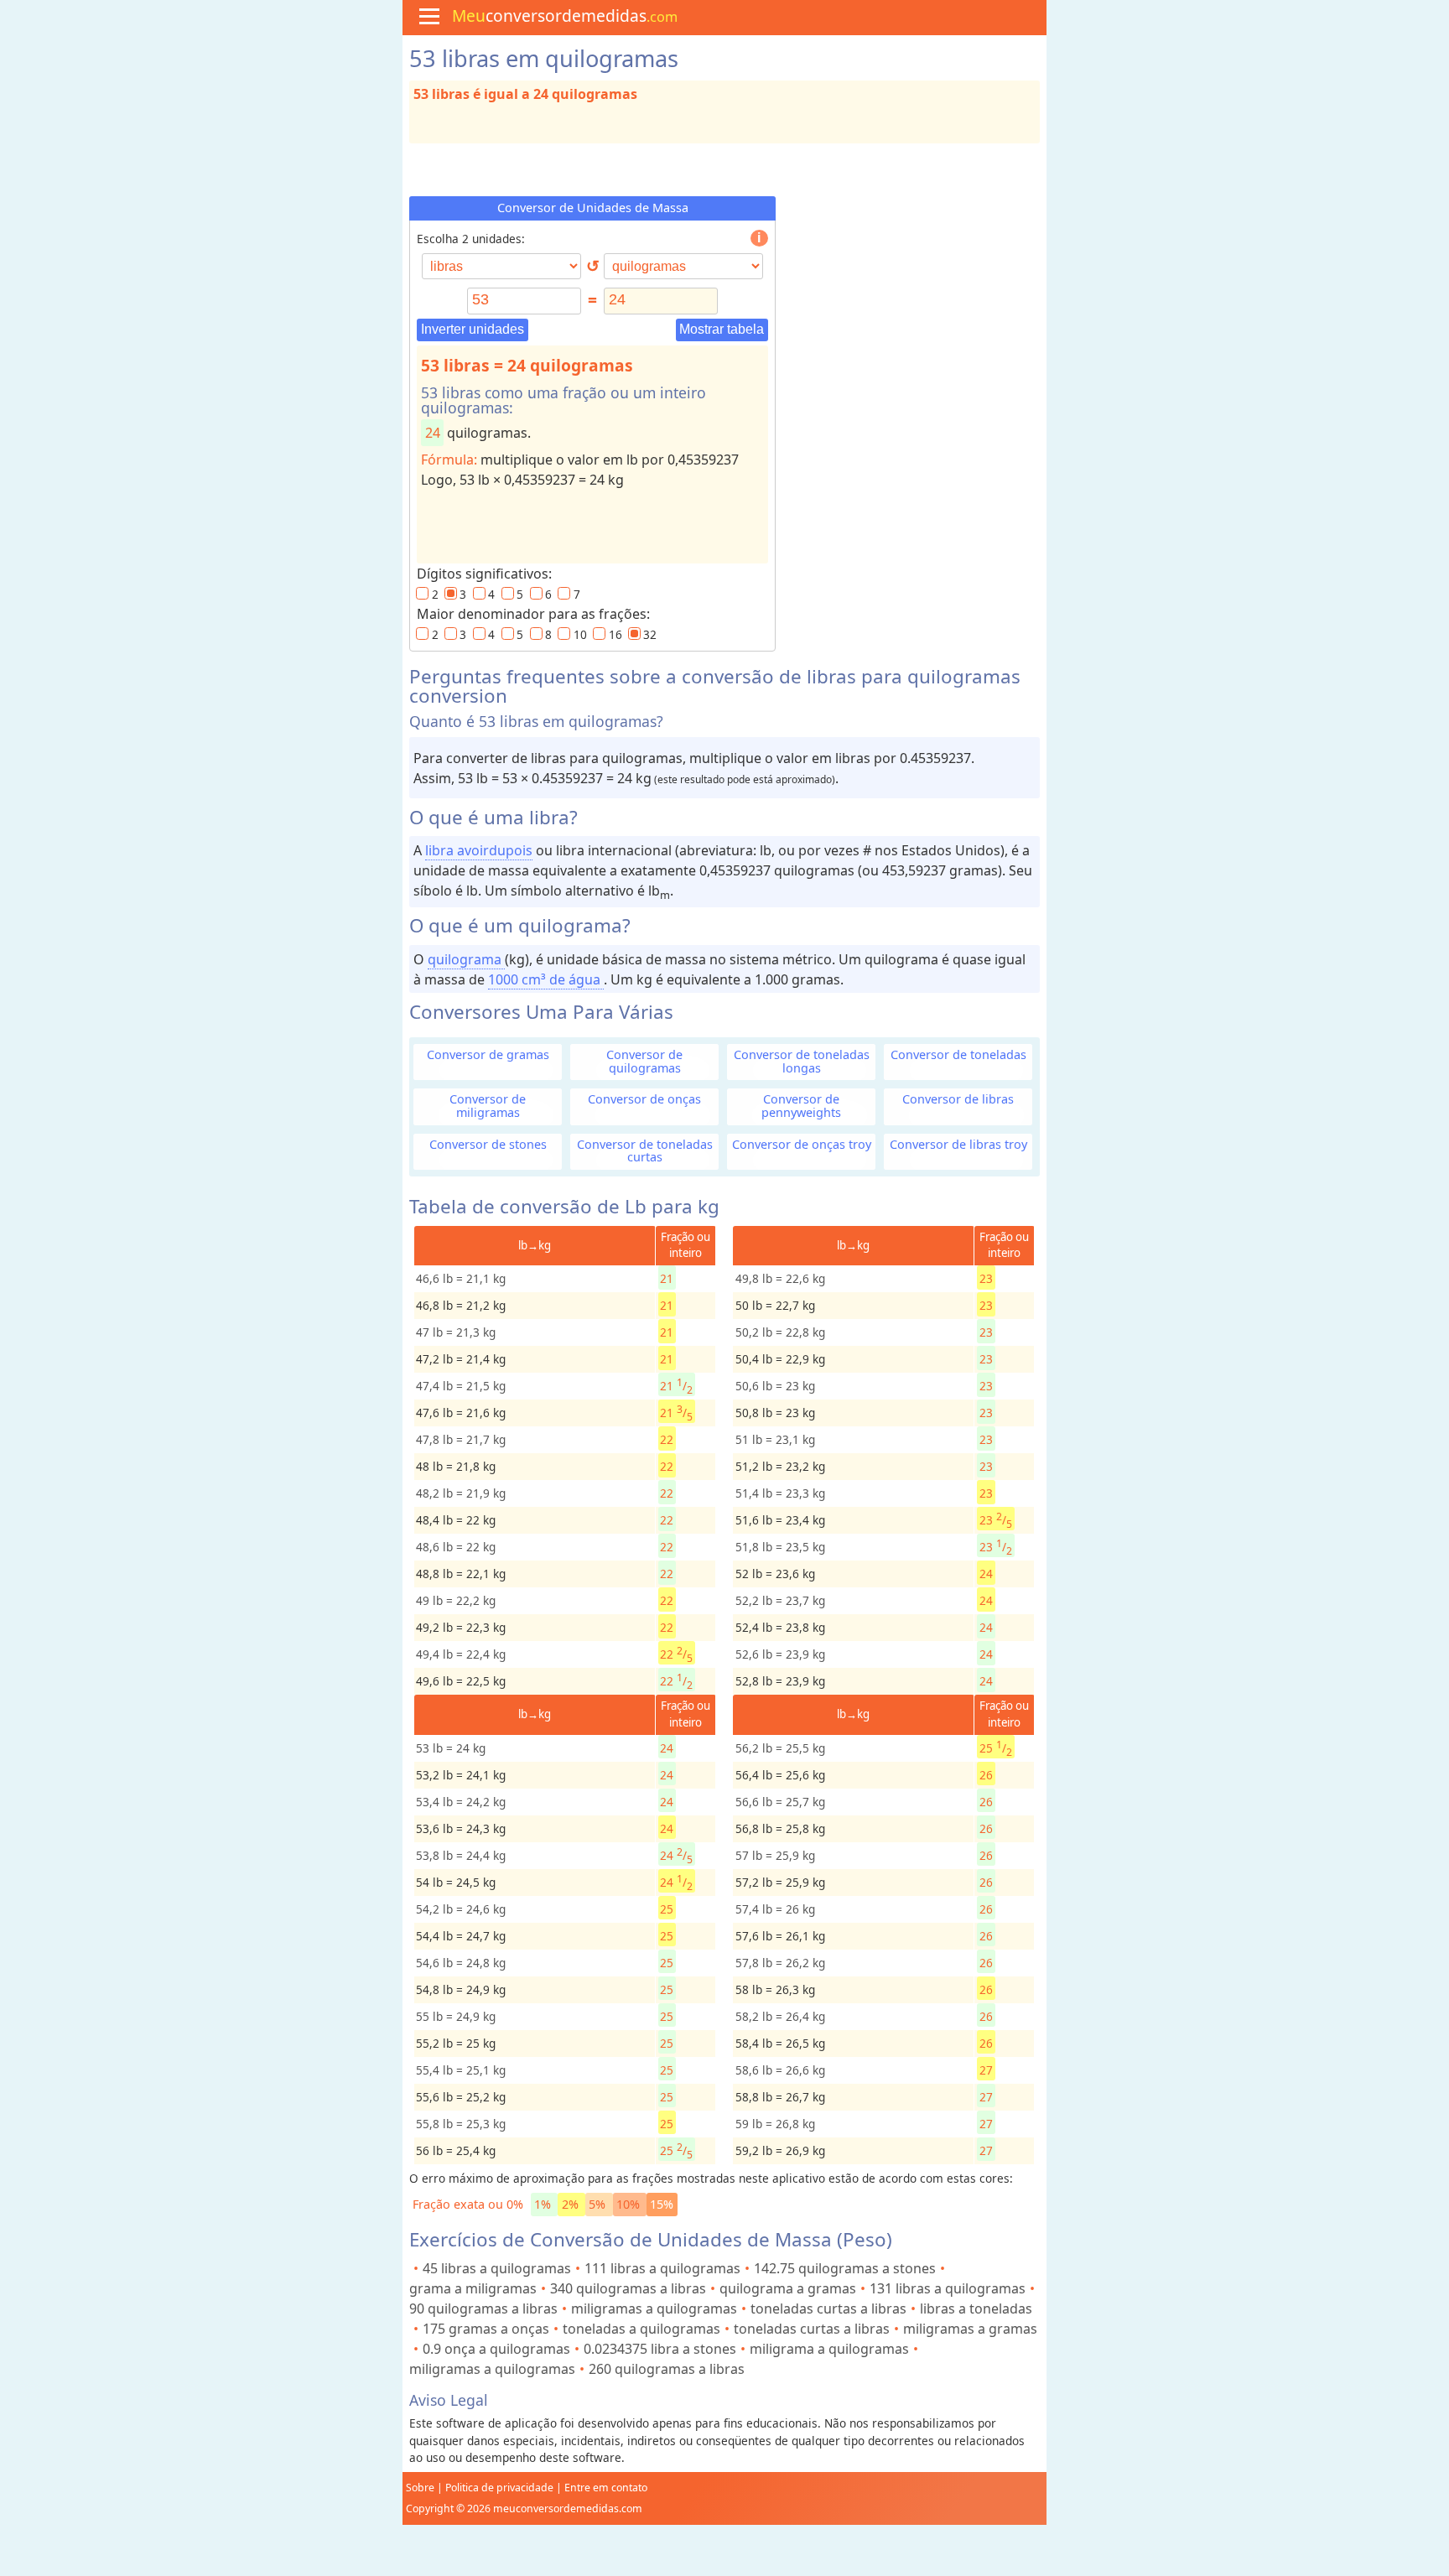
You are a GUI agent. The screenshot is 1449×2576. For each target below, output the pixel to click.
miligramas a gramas (970, 2329)
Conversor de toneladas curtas (645, 1150)
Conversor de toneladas (958, 1054)
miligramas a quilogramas (654, 2309)
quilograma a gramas (788, 2288)
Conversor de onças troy (802, 1144)
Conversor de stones (488, 1144)
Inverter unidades (473, 329)
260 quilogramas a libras (667, 2369)
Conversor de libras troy (958, 1144)
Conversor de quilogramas (644, 1061)
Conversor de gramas (488, 1054)
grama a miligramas (473, 2288)
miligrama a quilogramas (829, 2349)
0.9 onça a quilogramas (496, 2349)
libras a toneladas (976, 2309)
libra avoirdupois (479, 850)
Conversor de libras (958, 1099)
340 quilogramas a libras (628, 2288)
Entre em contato (606, 2488)
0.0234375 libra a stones (660, 2349)
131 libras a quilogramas (948, 2288)
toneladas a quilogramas (641, 2329)
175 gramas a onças (486, 2329)
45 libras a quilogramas (497, 2268)
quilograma (466, 959)
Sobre (420, 2488)
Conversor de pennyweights (801, 1105)
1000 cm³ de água (546, 979)
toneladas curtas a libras (828, 2309)
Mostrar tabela (722, 329)
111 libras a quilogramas (662, 2268)
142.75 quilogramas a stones (845, 2268)
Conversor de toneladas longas (802, 1061)
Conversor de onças (644, 1099)
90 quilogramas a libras (483, 2309)
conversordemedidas (565, 16)
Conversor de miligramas (488, 1105)
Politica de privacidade (499, 2488)
